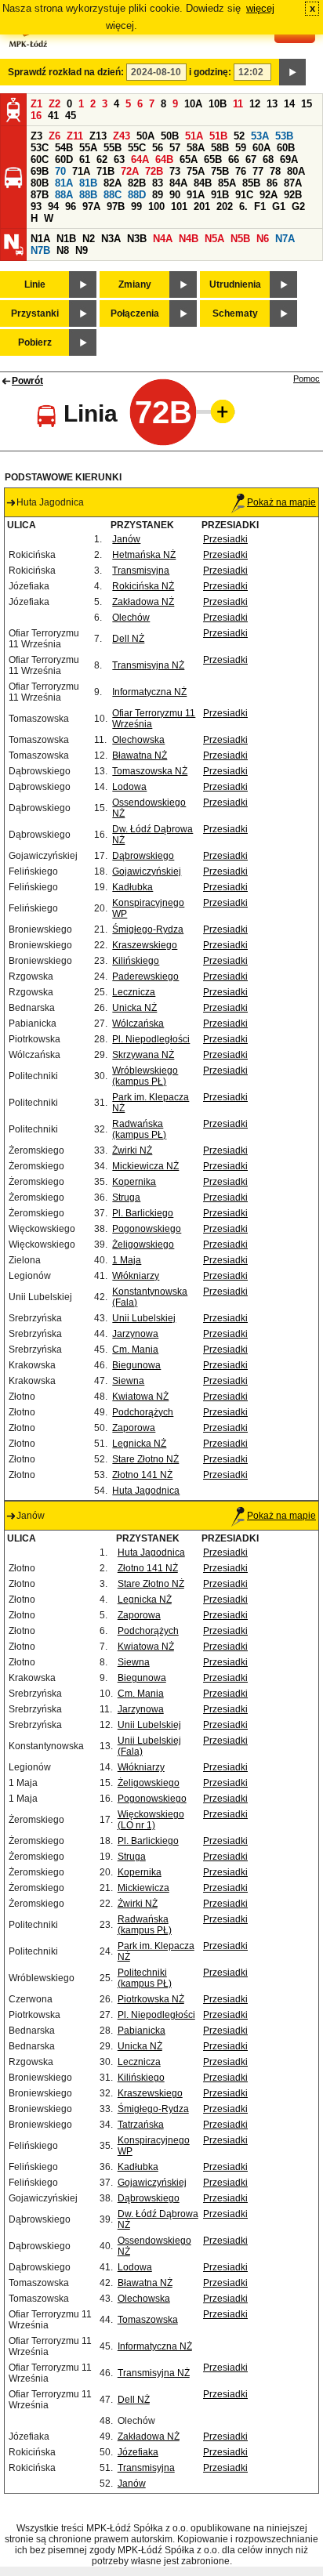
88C (113, 195)
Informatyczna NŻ (149, 692)
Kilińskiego (136, 961)
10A (193, 104)
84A (178, 183)
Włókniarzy (136, 1276)
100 (156, 207)
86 (272, 183)
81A (64, 183)
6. (243, 207)
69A (289, 159)
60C (40, 159)
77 (258, 171)
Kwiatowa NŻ (140, 1397)
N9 (82, 250)
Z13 (98, 136)
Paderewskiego (145, 976)
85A (227, 183)
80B (40, 183)
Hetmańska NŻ (144, 555)
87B (40, 195)
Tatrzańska (141, 2125)
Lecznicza (134, 992)
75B (220, 171)
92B (293, 195)
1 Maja (127, 1260)
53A (260, 136)
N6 (263, 239)
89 (158, 195)
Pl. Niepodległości (151, 1039)
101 (179, 207)
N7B (40, 250)
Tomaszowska (148, 2320)
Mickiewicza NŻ (145, 1166)
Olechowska (138, 740)
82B (137, 183)
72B (154, 171)
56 (158, 148)
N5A (214, 239)
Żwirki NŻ (132, 1150)
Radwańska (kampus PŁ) (139, 1129)
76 (241, 171)
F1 (260, 207)
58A (196, 148)
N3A (111, 239)
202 (225, 207)
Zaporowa (134, 1428)
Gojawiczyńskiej (147, 871)
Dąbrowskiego (143, 856)
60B (286, 148)
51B (218, 136)
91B (220, 195)
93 (36, 207)
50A (145, 136)
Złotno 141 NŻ (142, 1475)
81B (88, 183)
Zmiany (135, 284)
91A (196, 195)
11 (238, 104)
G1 (279, 207)
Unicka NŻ (134, 1008)
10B (218, 104)
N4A (163, 239)
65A (189, 159)
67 (251, 159)
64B (164, 159)
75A (196, 171)
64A (140, 159)
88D (137, 195)
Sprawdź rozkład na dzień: (66, 72)
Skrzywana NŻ (143, 1055)
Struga (126, 1197)
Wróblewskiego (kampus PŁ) (145, 1076)
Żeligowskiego (143, 1245)
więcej (260, 8)
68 (268, 159)
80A (296, 171)
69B (40, 171)
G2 (298, 207)
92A (269, 195)
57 (175, 148)
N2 (89, 239)
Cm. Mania (135, 1350)
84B (203, 183)
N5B (240, 239)
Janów (126, 539)
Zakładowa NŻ (143, 602)
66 (234, 159)
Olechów (131, 618)
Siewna (128, 1381)
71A (81, 171)
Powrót (27, 381)
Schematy (235, 313)
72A (130, 171)
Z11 (75, 136)
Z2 (54, 104)
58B (220, 148)
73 (175, 171)
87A (293, 183)
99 (136, 207)
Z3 (36, 136)
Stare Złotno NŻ (145, 1459)
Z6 (54, 136)
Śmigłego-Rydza (148, 929)
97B (116, 207)
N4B (189, 239)
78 (275, 171)
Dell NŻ (128, 639)
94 (53, 207)
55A (88, 148)
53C (40, 148)
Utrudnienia (235, 284)
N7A (285, 239)
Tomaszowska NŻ (150, 771)
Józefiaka (138, 2452)
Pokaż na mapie (281, 502)
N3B (137, 239)
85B (251, 183)
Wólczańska (138, 1024)
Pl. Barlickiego (143, 1213)
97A (91, 207)
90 (175, 195)
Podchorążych (143, 1412)
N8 (63, 250)
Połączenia (135, 313)
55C (137, 148)
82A (113, 183)
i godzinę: (210, 72)
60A (261, 148)
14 (289, 104)
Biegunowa (136, 1365)
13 (272, 104)
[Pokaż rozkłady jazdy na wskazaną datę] (292, 72)
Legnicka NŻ (139, 1444)
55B (113, 148)
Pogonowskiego (147, 1229)
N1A (40, 239)
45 (71, 116)
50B (170, 136)
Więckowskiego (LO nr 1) (151, 1820)
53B (284, 136)
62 (102, 159)
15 (307, 104)
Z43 (122, 136)
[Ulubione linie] (218, 411)
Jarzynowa (135, 1334)
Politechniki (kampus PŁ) (145, 1978)
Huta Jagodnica (146, 1491)
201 (202, 207)
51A (194, 136)
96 (71, 207)
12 (255, 104)
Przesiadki (225, 539)
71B (105, 171)
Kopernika (134, 1182)
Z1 (36, 104)
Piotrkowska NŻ (151, 1999)
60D (64, 159)
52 (239, 136)
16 (36, 116)
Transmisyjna (141, 571)
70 (60, 171)
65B (213, 159)
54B (64, 148)
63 (119, 159)
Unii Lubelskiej (144, 1318)
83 (158, 183)
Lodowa (129, 787)
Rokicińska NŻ (143, 586)
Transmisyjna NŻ (148, 665)
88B (88, 195)
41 (53, 116)
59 (241, 148)
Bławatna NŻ (140, 755)
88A (64, 195)
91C (244, 195)
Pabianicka (142, 2031)
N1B (66, 239)
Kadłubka (132, 887)
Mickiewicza (143, 1888)
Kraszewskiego (145, 945)
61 (85, 159)
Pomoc (307, 379)
